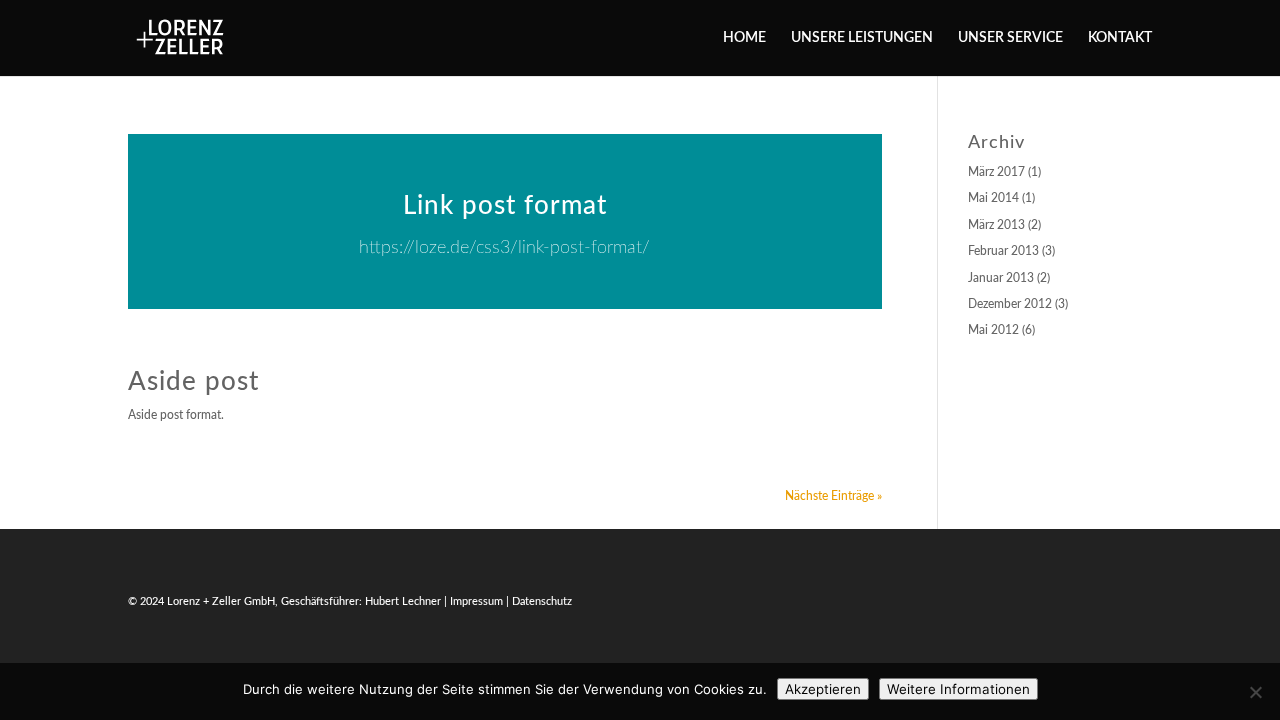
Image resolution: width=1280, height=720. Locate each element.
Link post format (505, 206)
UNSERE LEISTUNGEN (862, 38)
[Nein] (1255, 692)
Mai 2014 (993, 198)
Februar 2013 (1003, 251)
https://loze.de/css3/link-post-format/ (504, 248)
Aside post (193, 382)
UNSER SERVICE (1010, 38)
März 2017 (996, 172)
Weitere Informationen (958, 689)
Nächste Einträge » (833, 496)
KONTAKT (1120, 38)
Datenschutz (542, 601)
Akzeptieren (823, 689)
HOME (744, 38)
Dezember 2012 (1010, 304)
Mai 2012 (993, 330)
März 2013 (996, 225)
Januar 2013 (1001, 278)
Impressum (476, 601)
